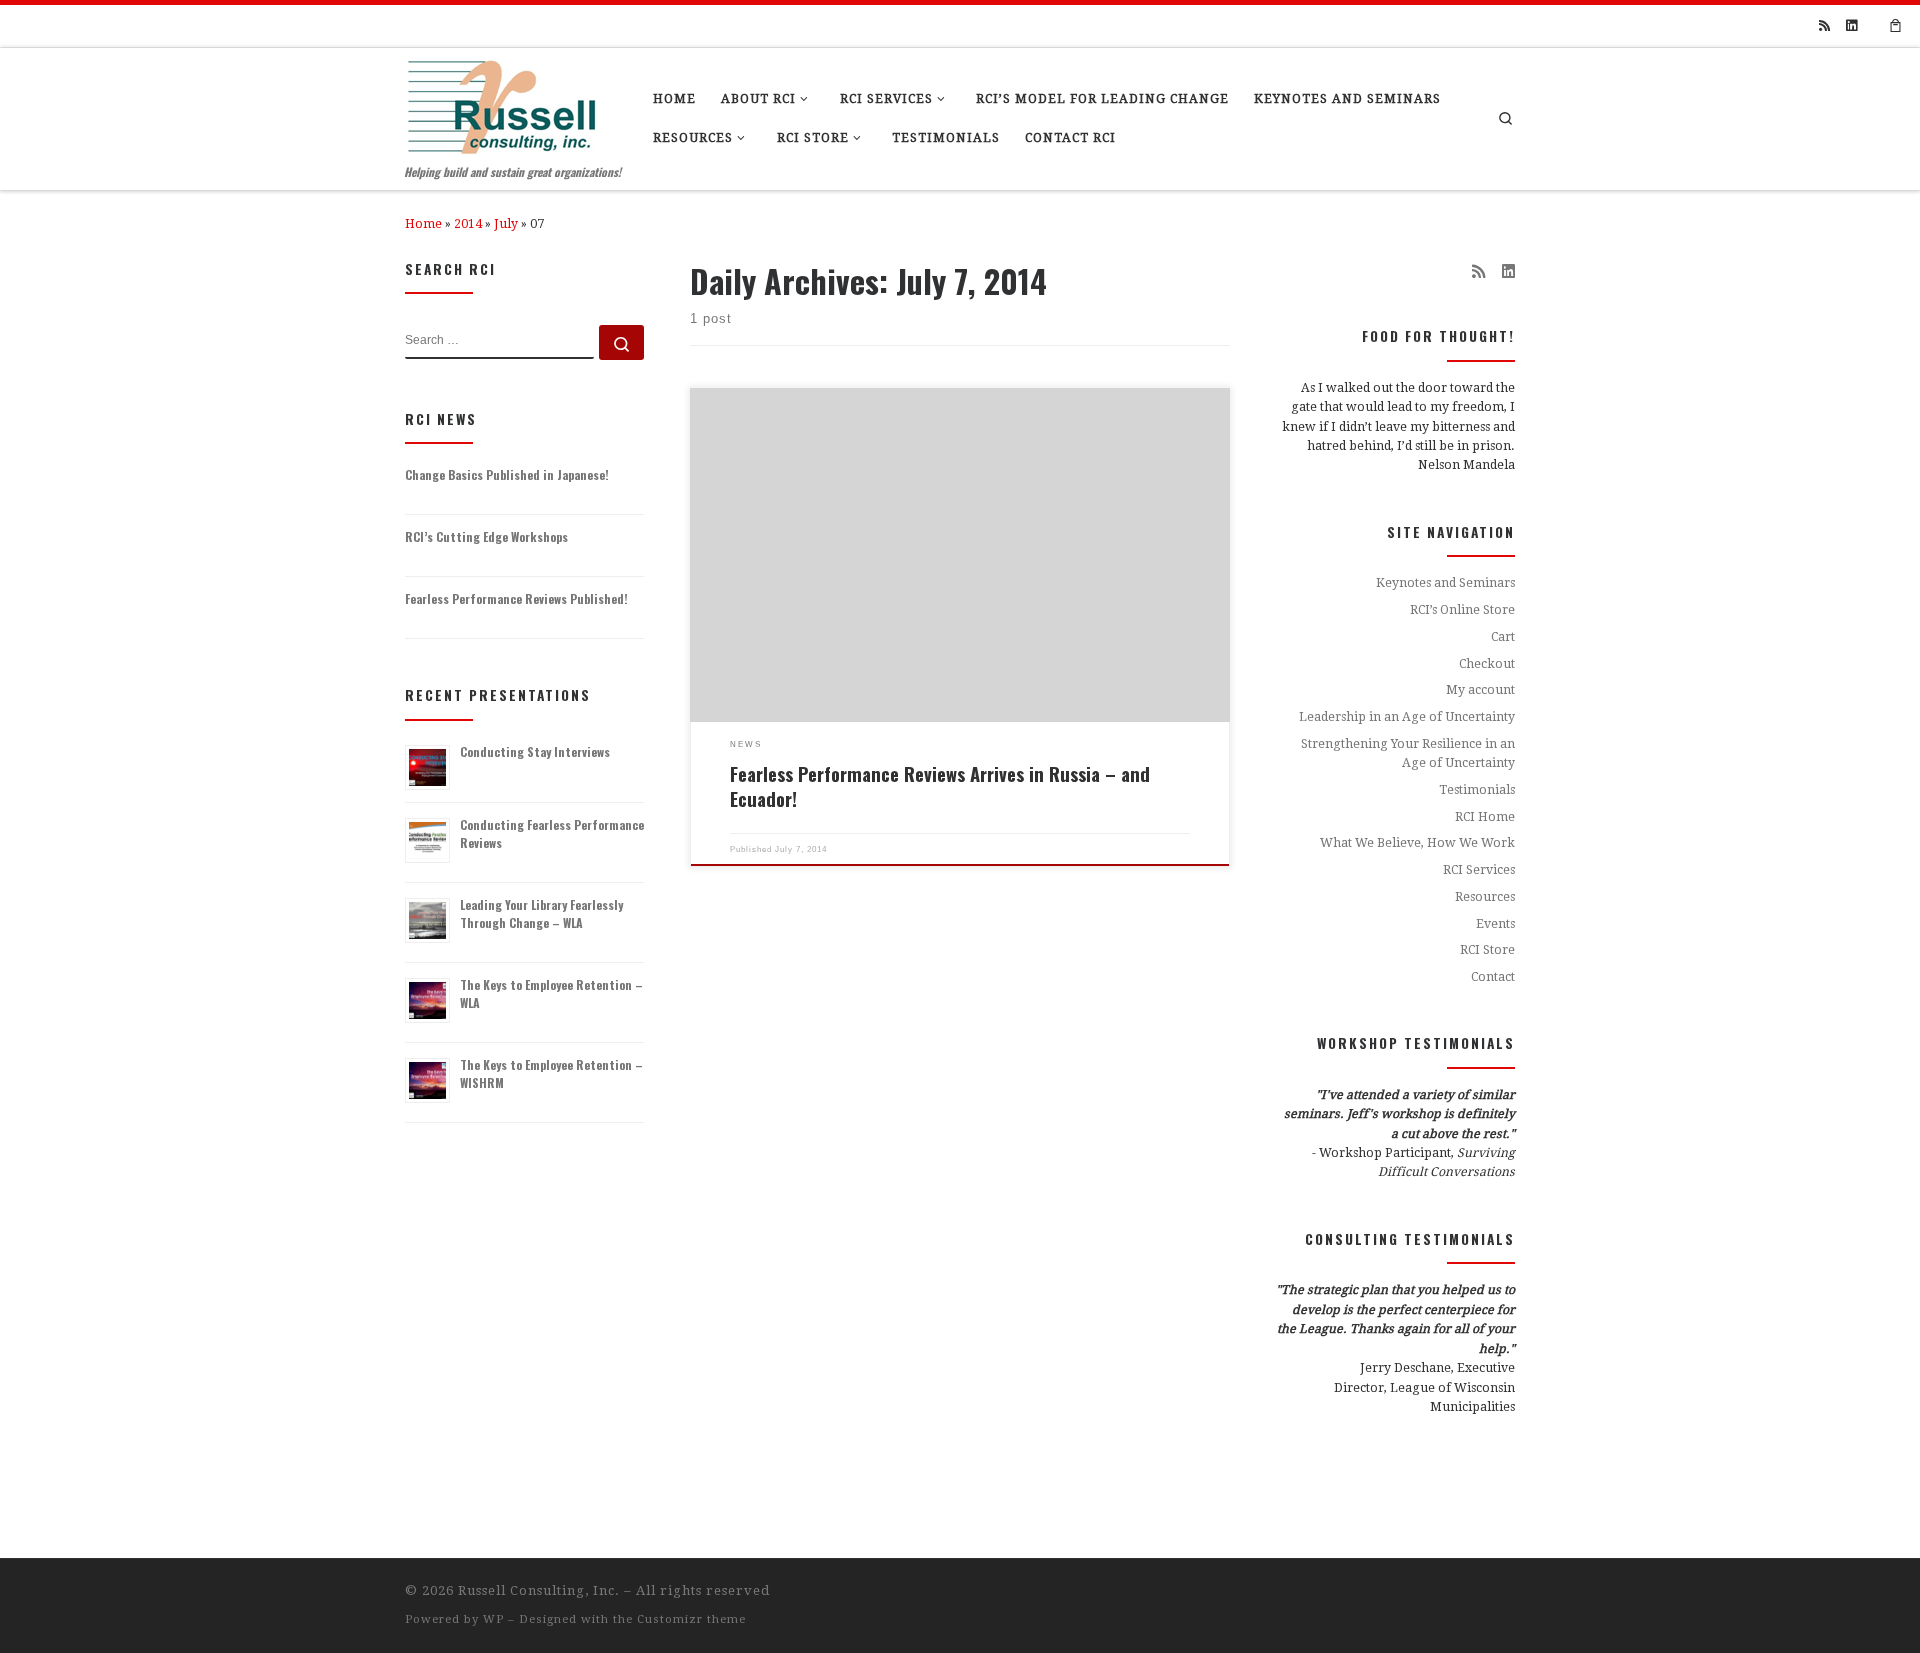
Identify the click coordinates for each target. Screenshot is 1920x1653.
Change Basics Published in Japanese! (507, 474)
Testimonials (1477, 790)
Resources (1485, 897)
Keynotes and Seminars (1445, 583)
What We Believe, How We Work (1417, 843)
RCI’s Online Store (1462, 610)
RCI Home (1485, 817)
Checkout (1487, 664)
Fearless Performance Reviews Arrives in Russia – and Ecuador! (940, 786)
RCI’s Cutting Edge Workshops (486, 536)
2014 (468, 224)
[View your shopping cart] (1896, 26)
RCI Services (1479, 870)
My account (1480, 690)
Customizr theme (691, 1619)
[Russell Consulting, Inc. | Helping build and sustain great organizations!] (501, 102)
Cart (1503, 637)
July (506, 224)
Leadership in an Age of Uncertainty (1407, 717)
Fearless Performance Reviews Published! (516, 598)
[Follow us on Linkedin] (1851, 26)
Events (1495, 924)
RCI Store (1487, 950)
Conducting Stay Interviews (535, 751)
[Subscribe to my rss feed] (1824, 26)
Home (423, 224)
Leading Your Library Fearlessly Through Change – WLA (541, 913)
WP (493, 1619)
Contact (1493, 977)
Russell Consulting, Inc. (539, 1590)
